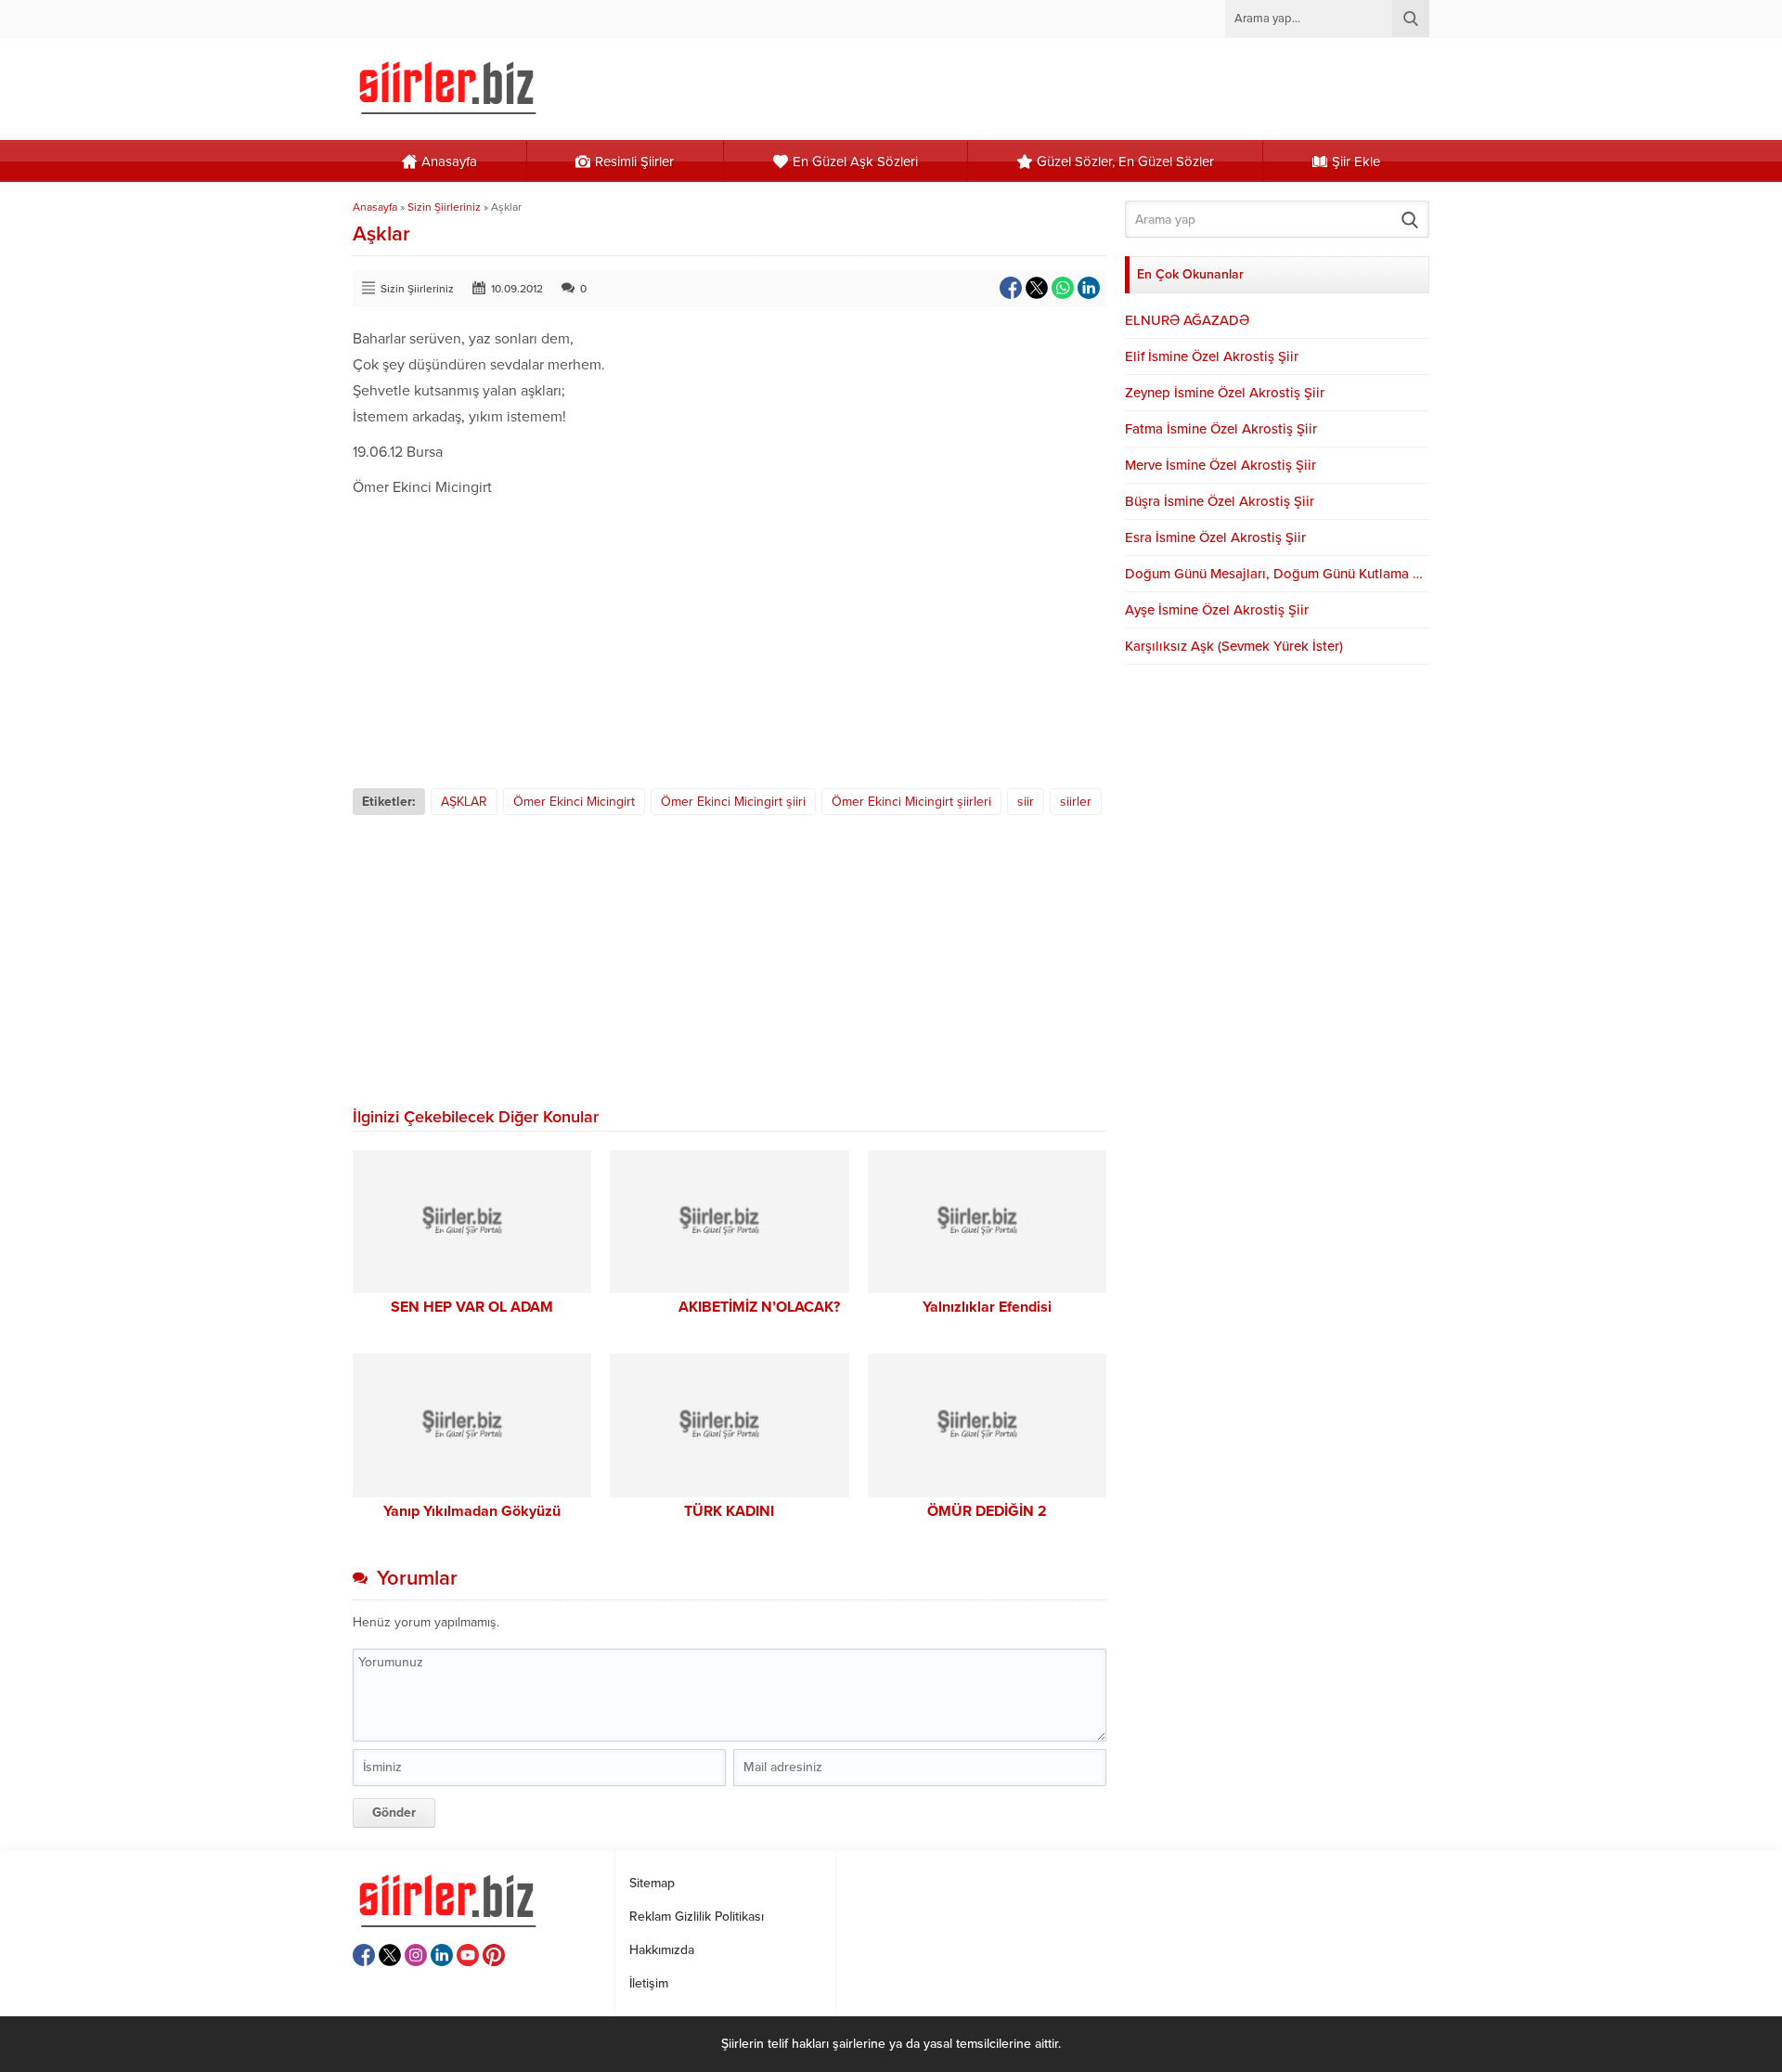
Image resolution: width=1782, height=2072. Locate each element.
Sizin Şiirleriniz (444, 207)
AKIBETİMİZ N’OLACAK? (730, 1307)
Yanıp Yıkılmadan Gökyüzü (472, 1511)
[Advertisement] (730, 640)
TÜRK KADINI (729, 1511)
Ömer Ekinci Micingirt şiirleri (911, 802)
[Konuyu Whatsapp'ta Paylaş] (1063, 288)
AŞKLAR (464, 802)
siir (1026, 802)
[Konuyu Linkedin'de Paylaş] (1089, 288)
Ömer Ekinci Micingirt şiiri (733, 802)
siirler (1076, 802)
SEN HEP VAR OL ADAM (472, 1307)
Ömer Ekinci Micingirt (574, 802)
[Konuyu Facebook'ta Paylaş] (1011, 288)
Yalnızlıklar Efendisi (987, 1307)
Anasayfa (375, 207)
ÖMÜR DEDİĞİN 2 (987, 1511)
